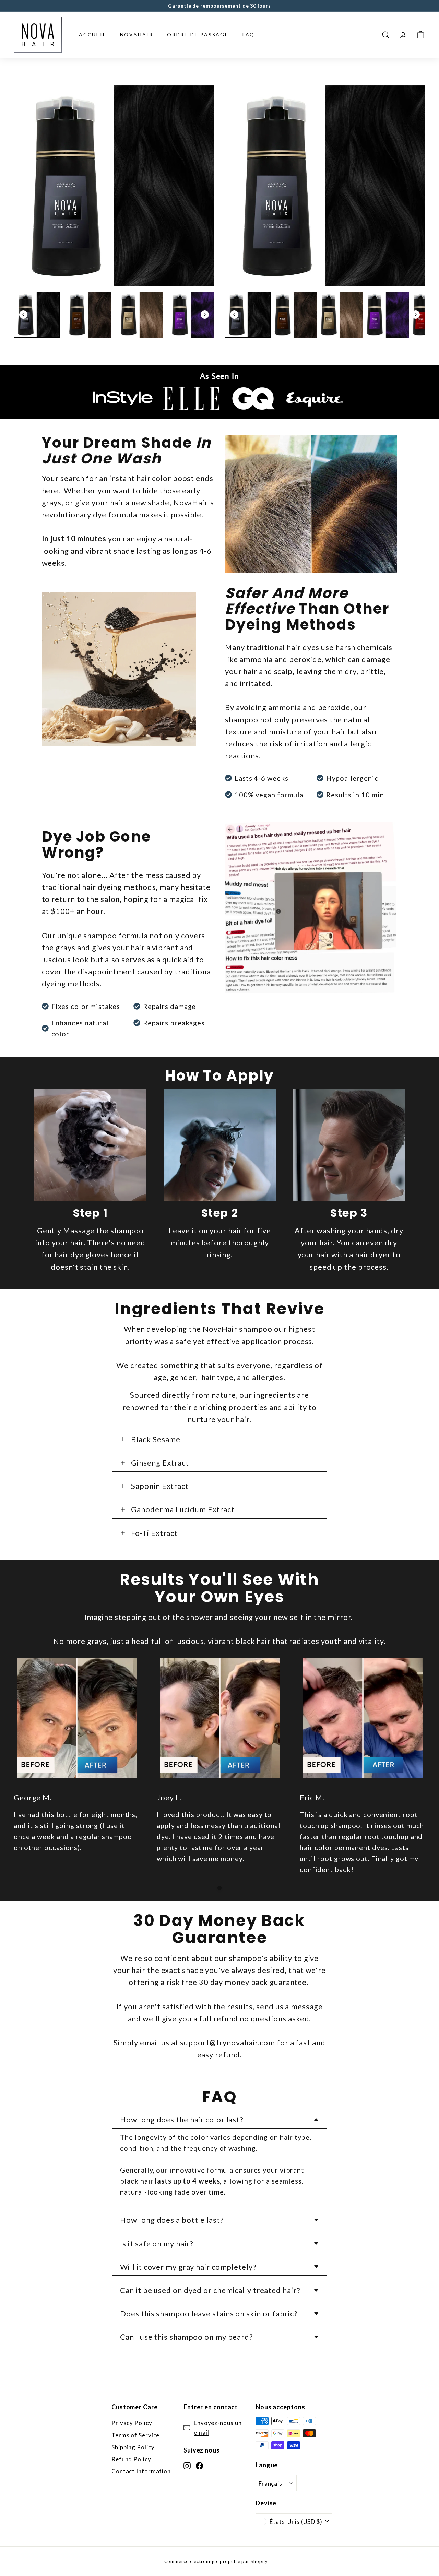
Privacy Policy (132, 2423)
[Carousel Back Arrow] (23, 315)
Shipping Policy (133, 2447)
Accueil (93, 34)
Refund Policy (131, 2459)
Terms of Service (135, 2435)
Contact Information (141, 2471)
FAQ (249, 34)
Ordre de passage (198, 34)
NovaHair (137, 34)
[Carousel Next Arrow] (205, 315)
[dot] (219, 1888)
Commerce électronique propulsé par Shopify (216, 2561)
